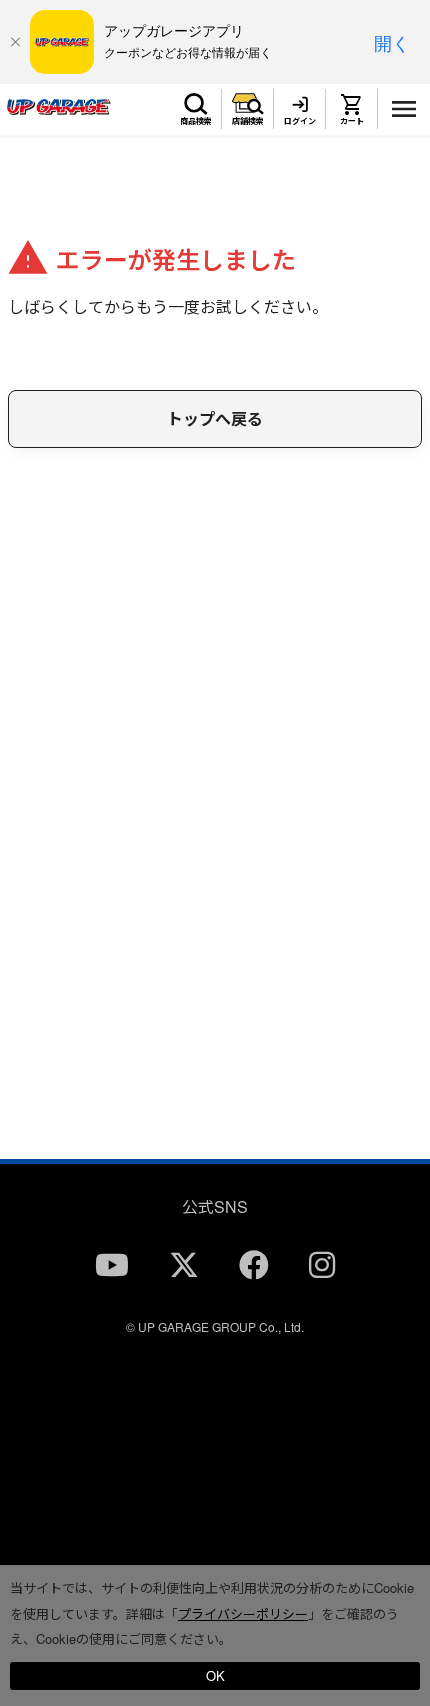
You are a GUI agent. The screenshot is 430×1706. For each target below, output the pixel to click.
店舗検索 (248, 120)
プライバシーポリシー (243, 1613)
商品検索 (196, 120)
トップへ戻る (215, 418)
